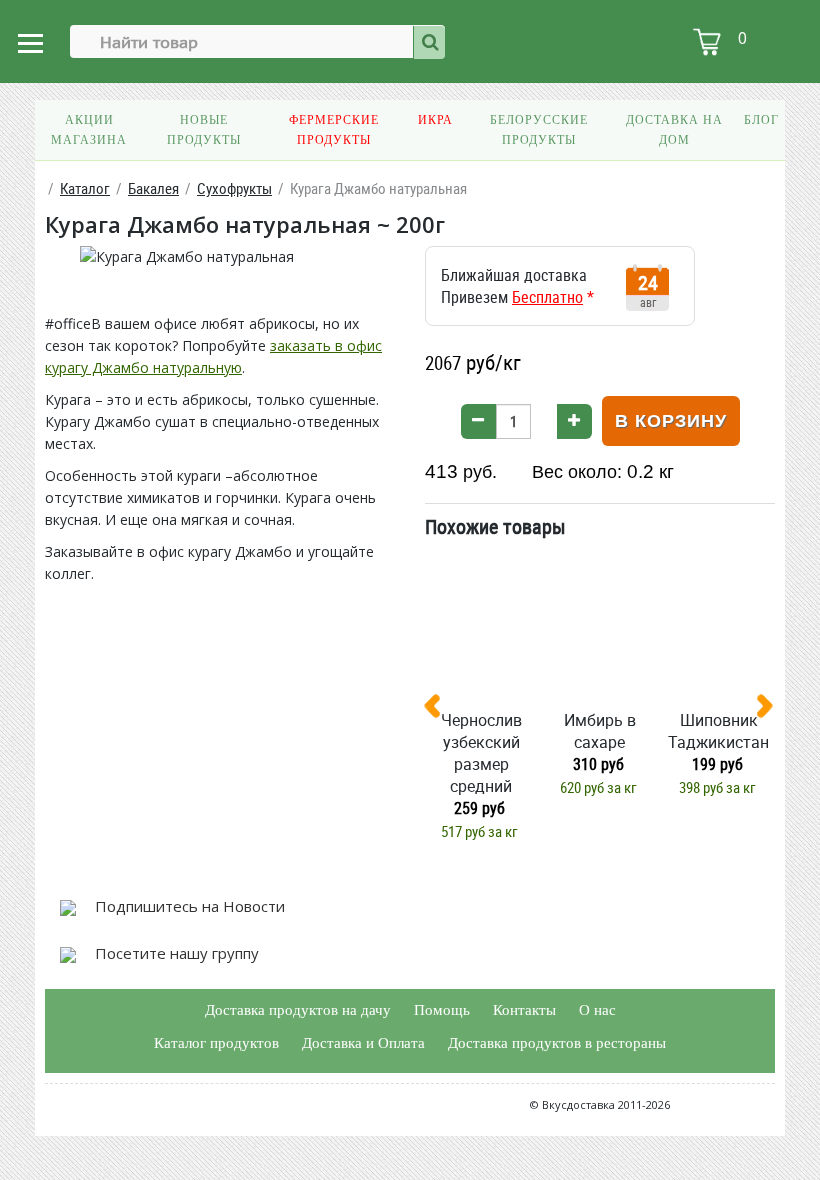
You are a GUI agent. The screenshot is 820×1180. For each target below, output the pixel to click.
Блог (761, 120)
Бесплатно (547, 297)
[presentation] (440, 710)
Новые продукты (204, 130)
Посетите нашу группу (175, 953)
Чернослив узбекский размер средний (481, 753)
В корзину (671, 421)
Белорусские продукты (539, 130)
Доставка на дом (674, 130)
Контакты (524, 1010)
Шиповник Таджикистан (718, 731)
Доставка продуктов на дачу (298, 1010)
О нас (597, 1010)
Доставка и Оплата (363, 1043)
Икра (435, 120)
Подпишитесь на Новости (188, 906)
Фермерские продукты (334, 130)
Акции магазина (89, 130)
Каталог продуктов (216, 1043)
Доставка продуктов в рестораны (557, 1043)
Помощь (442, 1010)
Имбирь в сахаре (600, 731)
